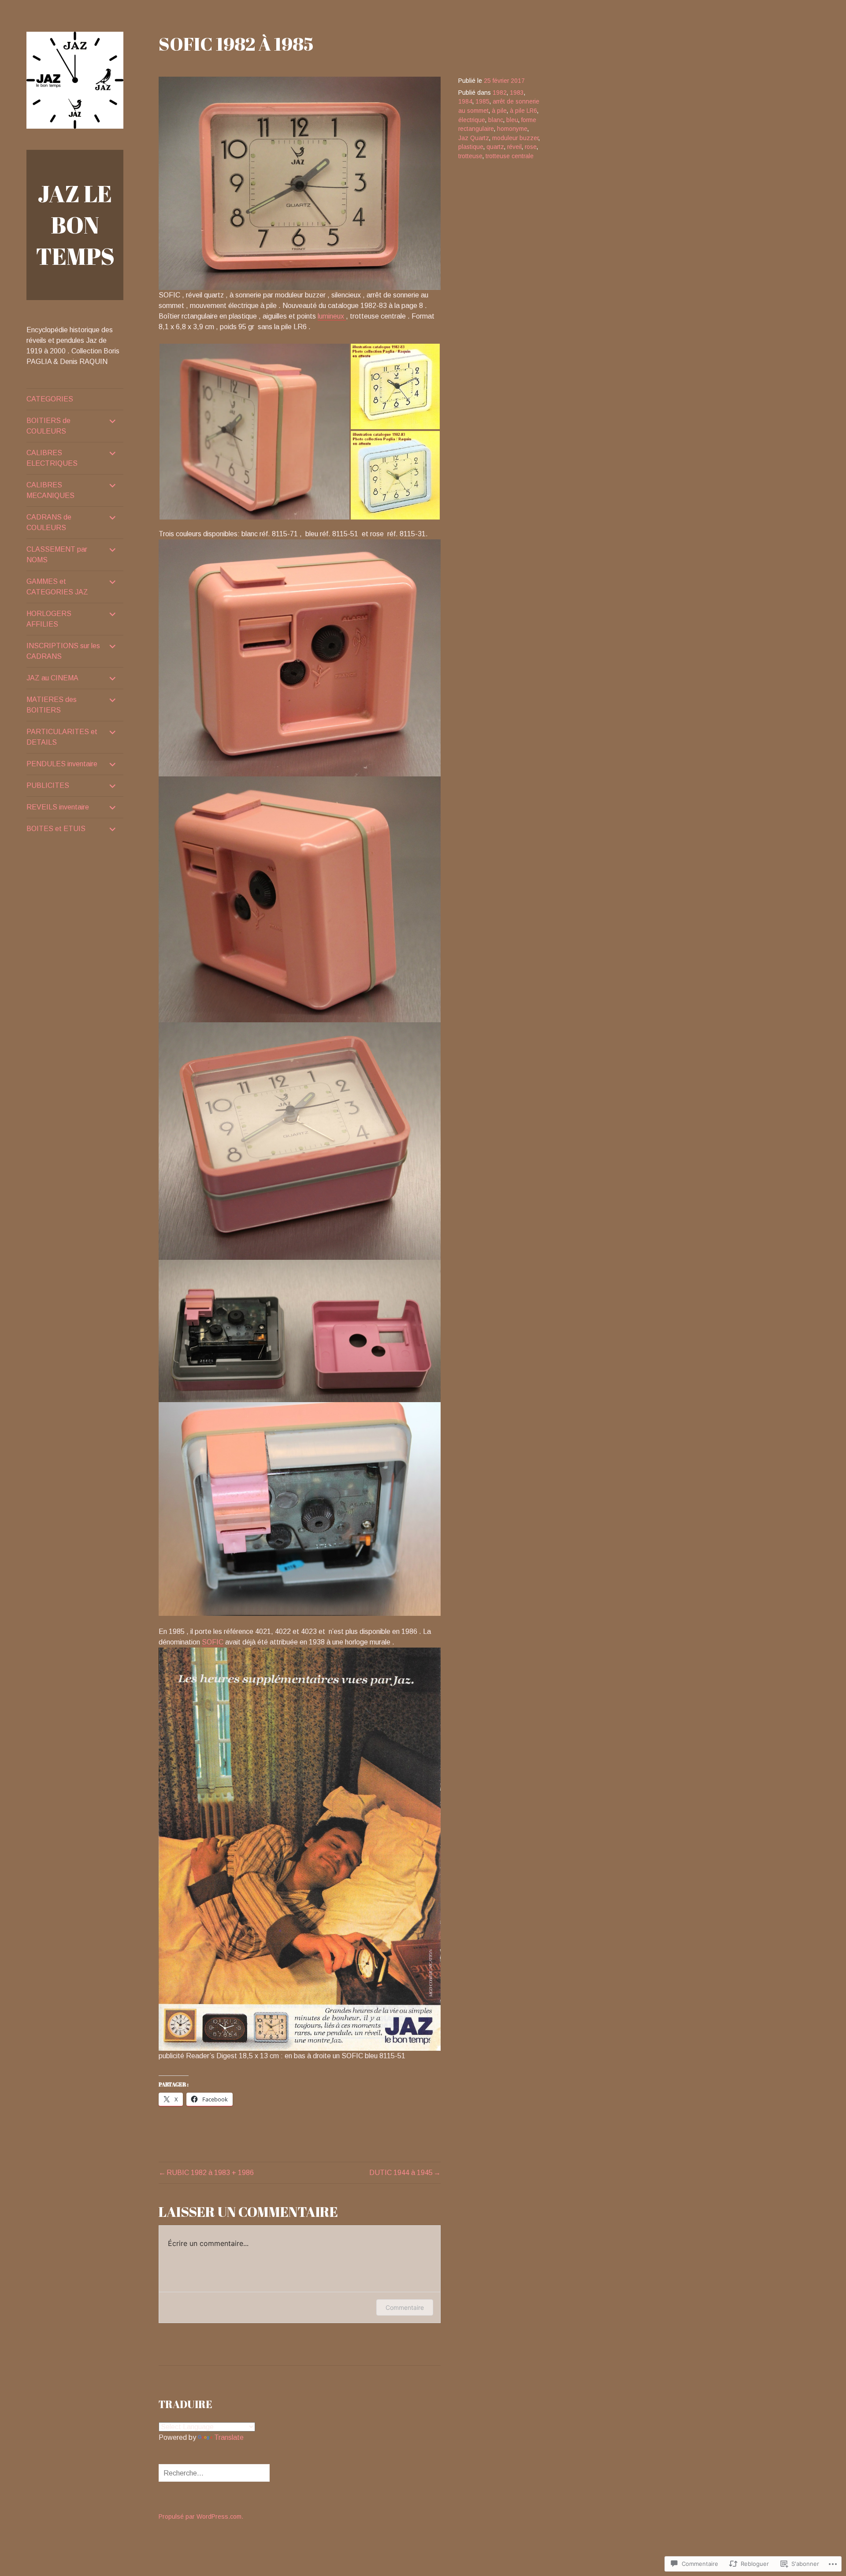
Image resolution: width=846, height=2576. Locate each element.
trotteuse (470, 156)
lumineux (332, 316)
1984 (465, 102)
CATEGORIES (50, 399)
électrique (472, 120)
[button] (254, 432)
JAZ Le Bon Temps (75, 225)
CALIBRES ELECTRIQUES (52, 458)
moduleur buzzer (515, 138)
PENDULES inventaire (62, 764)
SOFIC (213, 1642)
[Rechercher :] (214, 2473)
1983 (517, 93)
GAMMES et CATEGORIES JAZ (57, 587)
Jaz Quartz (474, 138)
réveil (514, 147)
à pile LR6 (523, 111)
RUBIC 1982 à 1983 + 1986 (210, 2173)
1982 (500, 93)
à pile (499, 111)
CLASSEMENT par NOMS (57, 555)
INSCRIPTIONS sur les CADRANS (63, 651)
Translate (229, 2437)
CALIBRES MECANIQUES (50, 490)
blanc (496, 120)
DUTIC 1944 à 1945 (401, 2173)
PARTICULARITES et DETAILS (62, 737)
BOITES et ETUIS (56, 829)
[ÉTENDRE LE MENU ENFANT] (113, 421)
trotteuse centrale (510, 156)
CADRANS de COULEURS (49, 522)
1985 (482, 102)
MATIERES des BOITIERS (52, 705)
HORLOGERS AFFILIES (49, 619)
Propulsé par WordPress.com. (201, 2517)
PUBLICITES (48, 785)
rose (531, 147)
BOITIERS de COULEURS (48, 426)
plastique (471, 147)
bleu (512, 120)
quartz (495, 147)
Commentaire (405, 2307)
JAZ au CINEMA (52, 678)
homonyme (512, 129)
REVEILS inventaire (58, 807)
